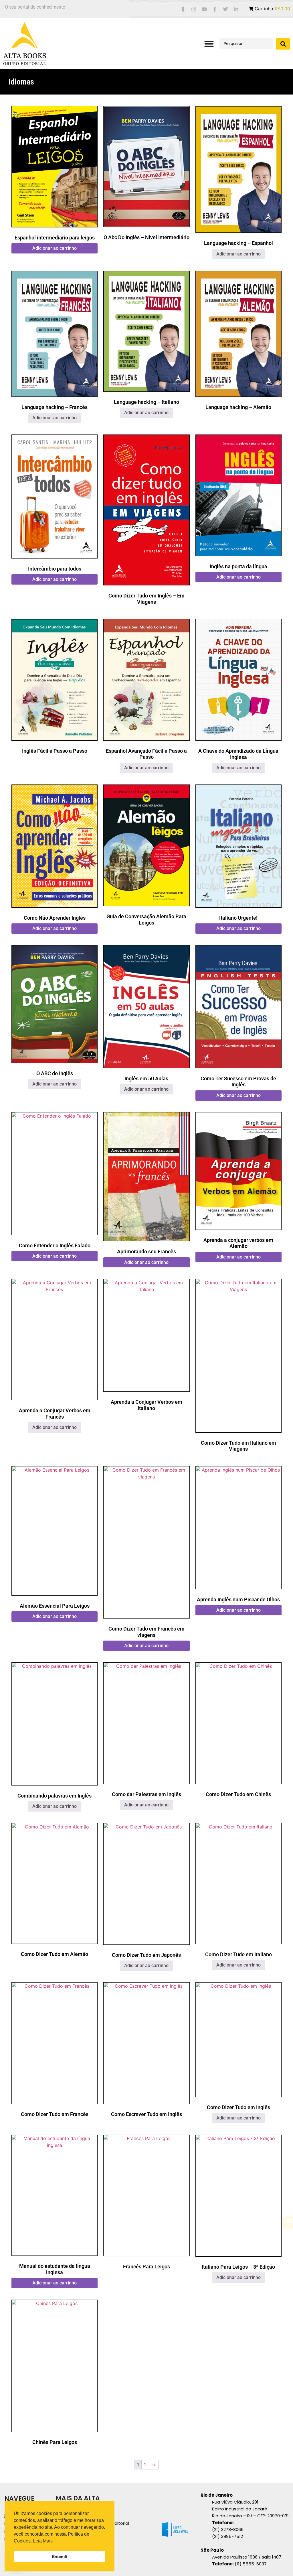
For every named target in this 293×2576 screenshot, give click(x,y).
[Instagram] (194, 9)
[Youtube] (204, 9)
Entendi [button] (60, 2557)
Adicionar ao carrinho (55, 248)
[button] (209, 44)
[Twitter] (225, 9)
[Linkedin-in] (236, 9)
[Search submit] (283, 44)
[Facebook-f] (215, 9)
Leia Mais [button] (43, 2541)
